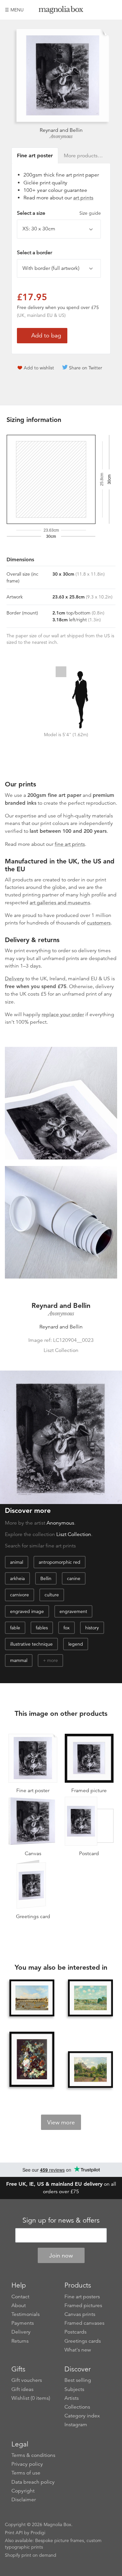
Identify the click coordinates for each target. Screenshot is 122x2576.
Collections (77, 2407)
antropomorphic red (60, 1562)
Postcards (75, 2332)
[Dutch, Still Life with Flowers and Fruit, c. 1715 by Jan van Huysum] (32, 2060)
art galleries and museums (60, 903)
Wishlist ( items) (31, 2398)
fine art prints (70, 844)
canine (74, 1578)
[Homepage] (61, 11)
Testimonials (26, 2314)
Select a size (59, 213)
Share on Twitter (86, 368)
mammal (19, 1660)
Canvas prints (80, 2314)
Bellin (46, 1578)
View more (61, 2122)
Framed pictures (83, 2305)
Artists (72, 2398)
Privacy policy (27, 2464)
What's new (78, 2350)
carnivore (20, 1595)
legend (76, 1644)
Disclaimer (24, 2500)
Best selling (78, 2380)
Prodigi (38, 2533)
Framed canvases (84, 2323)
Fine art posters (82, 2297)
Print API (14, 2533)
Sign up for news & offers (61, 2220)
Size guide (90, 213)
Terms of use (26, 2473)
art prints (83, 198)
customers (99, 923)
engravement (73, 1611)
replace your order (63, 1015)
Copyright (23, 2491)
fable (15, 1628)
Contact (20, 2297)
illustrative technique (31, 1644)
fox (67, 1628)
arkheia (17, 1578)
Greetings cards (83, 2341)
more (53, 1660)
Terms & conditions (33, 2455)
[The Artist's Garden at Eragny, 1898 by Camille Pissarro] (90, 2070)
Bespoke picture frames (60, 2540)
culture (52, 1595)
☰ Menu (14, 10)
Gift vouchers (27, 2380)
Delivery (14, 979)
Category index (82, 2416)
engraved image (27, 1611)
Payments (23, 2323)
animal (17, 1562)
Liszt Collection (74, 1534)
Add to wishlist (39, 368)
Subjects (74, 2389)
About (19, 2305)
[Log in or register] (101, 10)
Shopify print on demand (31, 2555)
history (92, 1628)
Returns (20, 2341)
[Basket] (112, 10)
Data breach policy (33, 2482)
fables (42, 1628)
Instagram (76, 2425)
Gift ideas (22, 2389)
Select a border (34, 253)
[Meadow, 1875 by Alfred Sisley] (90, 1998)
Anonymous (61, 136)
